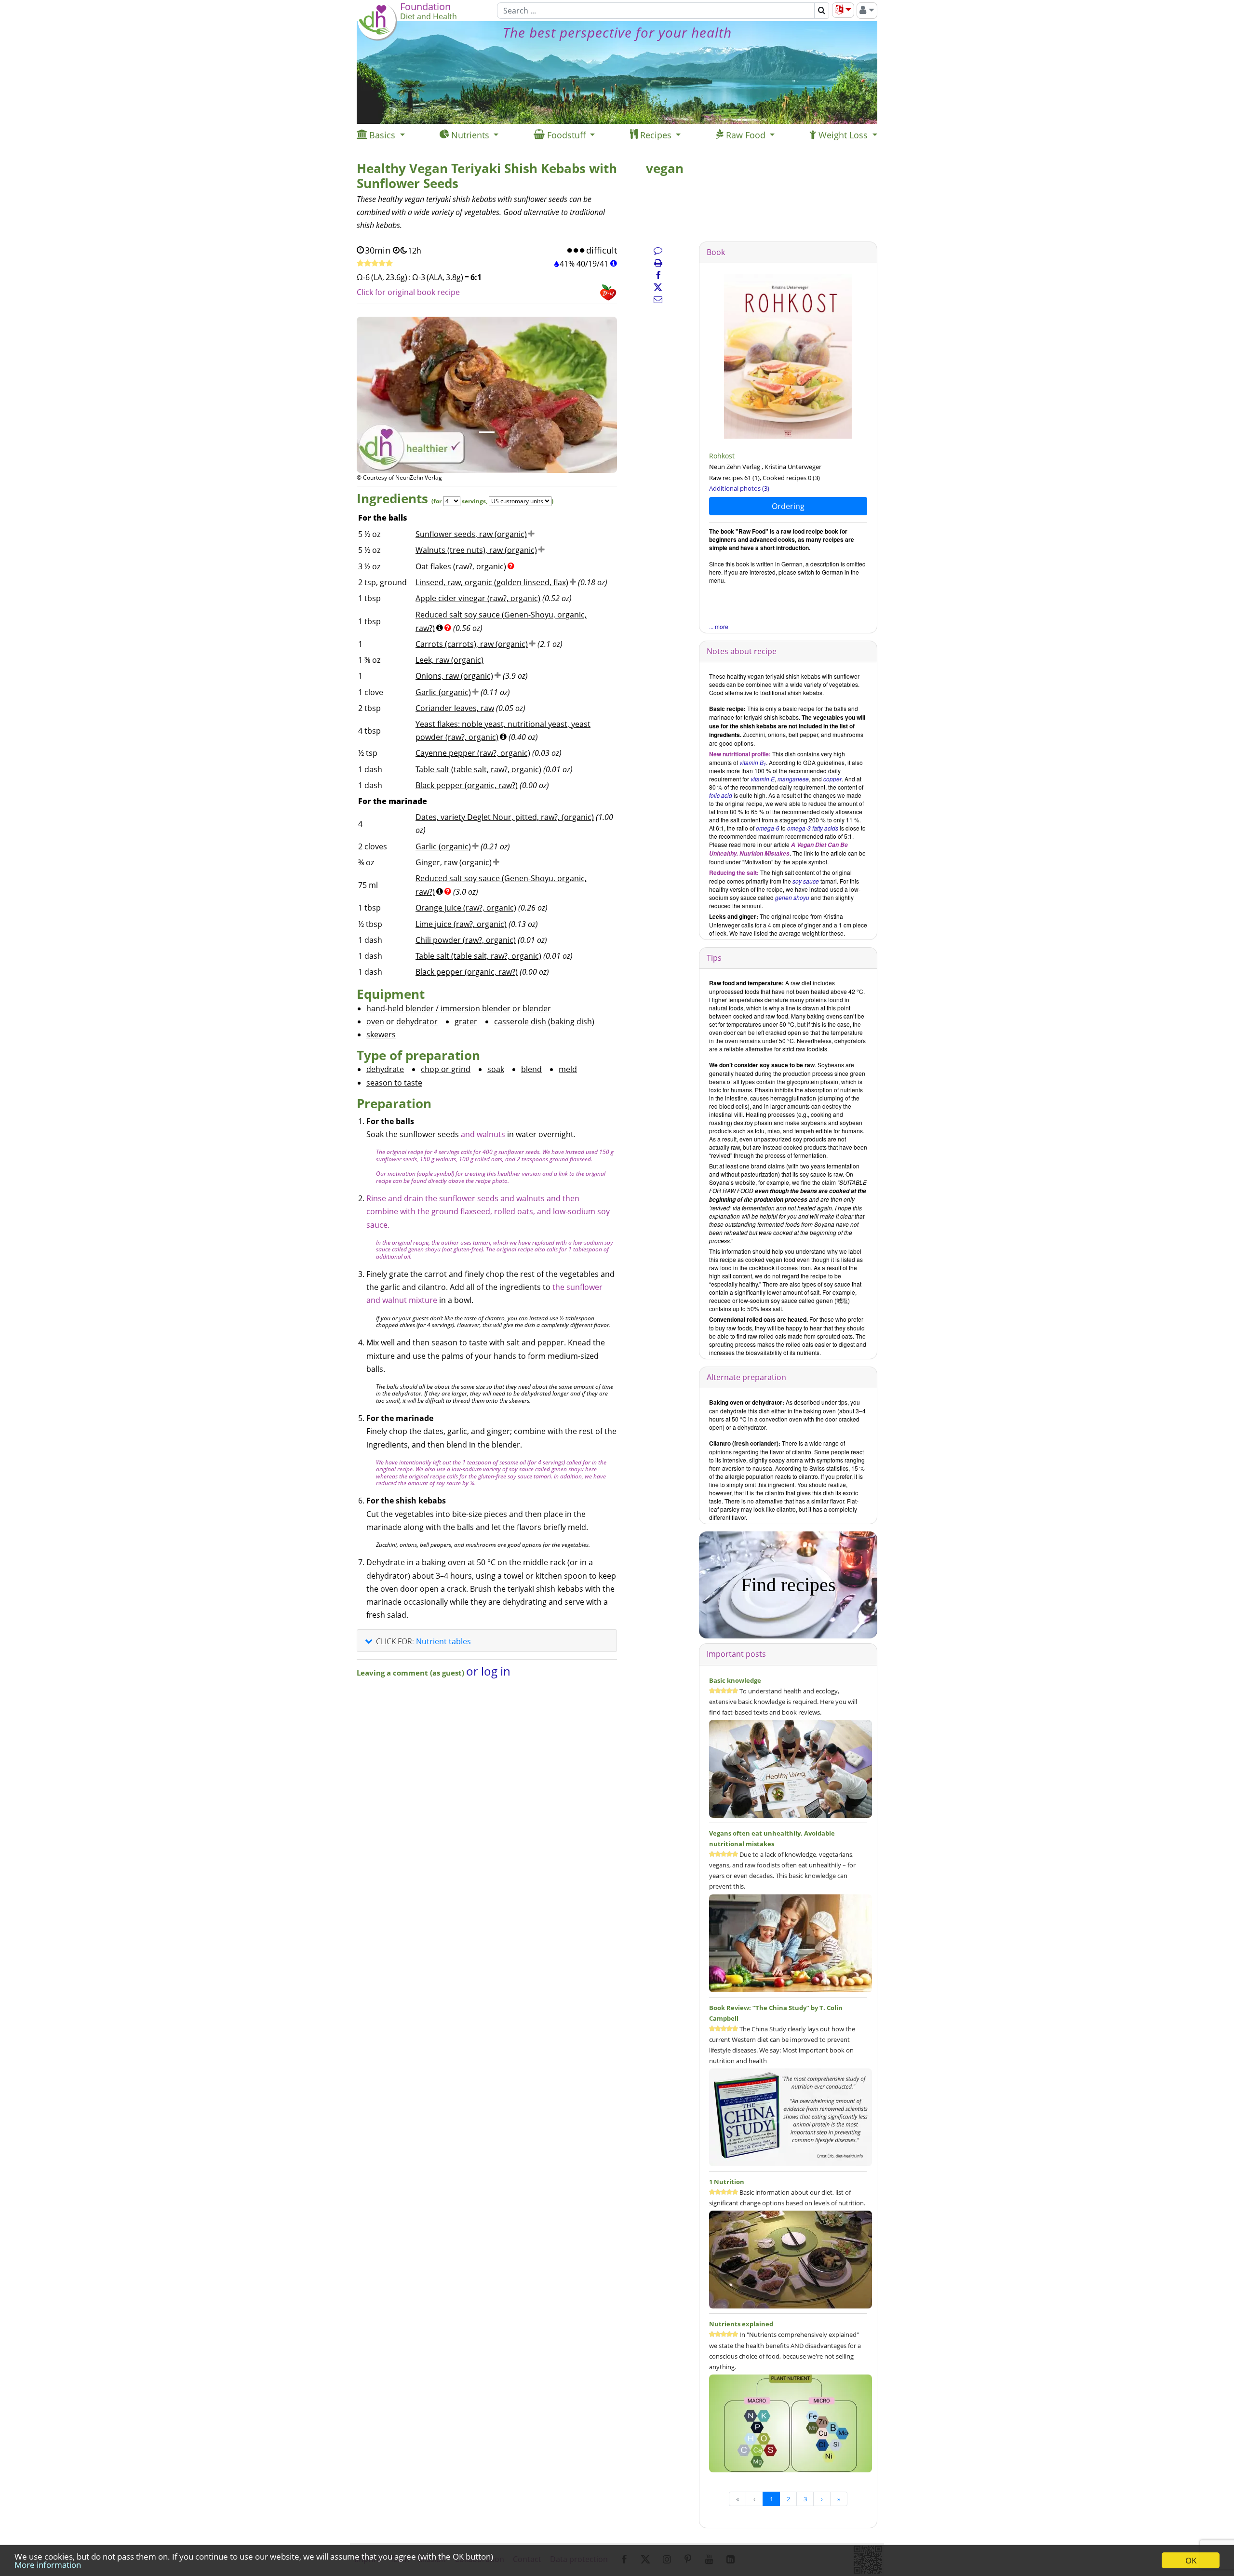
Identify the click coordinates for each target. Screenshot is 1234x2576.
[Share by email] (658, 299)
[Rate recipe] (375, 264)
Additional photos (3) (739, 488)
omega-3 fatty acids (813, 828)
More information (48, 2565)
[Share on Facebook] (658, 275)
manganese (793, 779)
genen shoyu (792, 897)
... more (719, 626)
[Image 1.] (487, 432)
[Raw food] (788, 356)
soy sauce (806, 881)
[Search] (822, 11)
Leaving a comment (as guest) (411, 1673)
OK (1191, 2560)
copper (832, 779)
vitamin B (753, 762)
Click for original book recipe (408, 292)
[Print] (658, 263)
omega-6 (768, 828)
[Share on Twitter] (658, 287)
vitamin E (763, 779)
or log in (488, 1671)
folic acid (721, 795)
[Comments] (658, 250)
